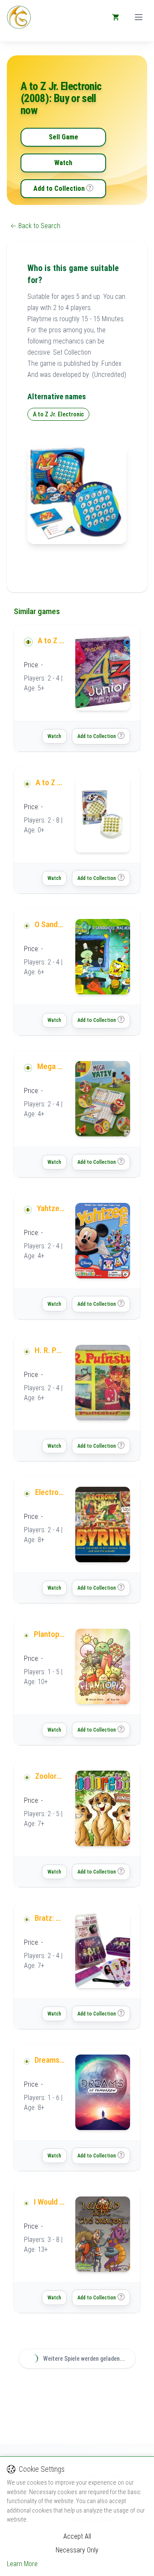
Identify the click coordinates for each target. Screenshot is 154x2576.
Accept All (77, 2536)
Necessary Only (77, 2550)
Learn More (22, 2564)
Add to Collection (59, 188)
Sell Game (64, 137)
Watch (63, 163)
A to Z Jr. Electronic (58, 414)
